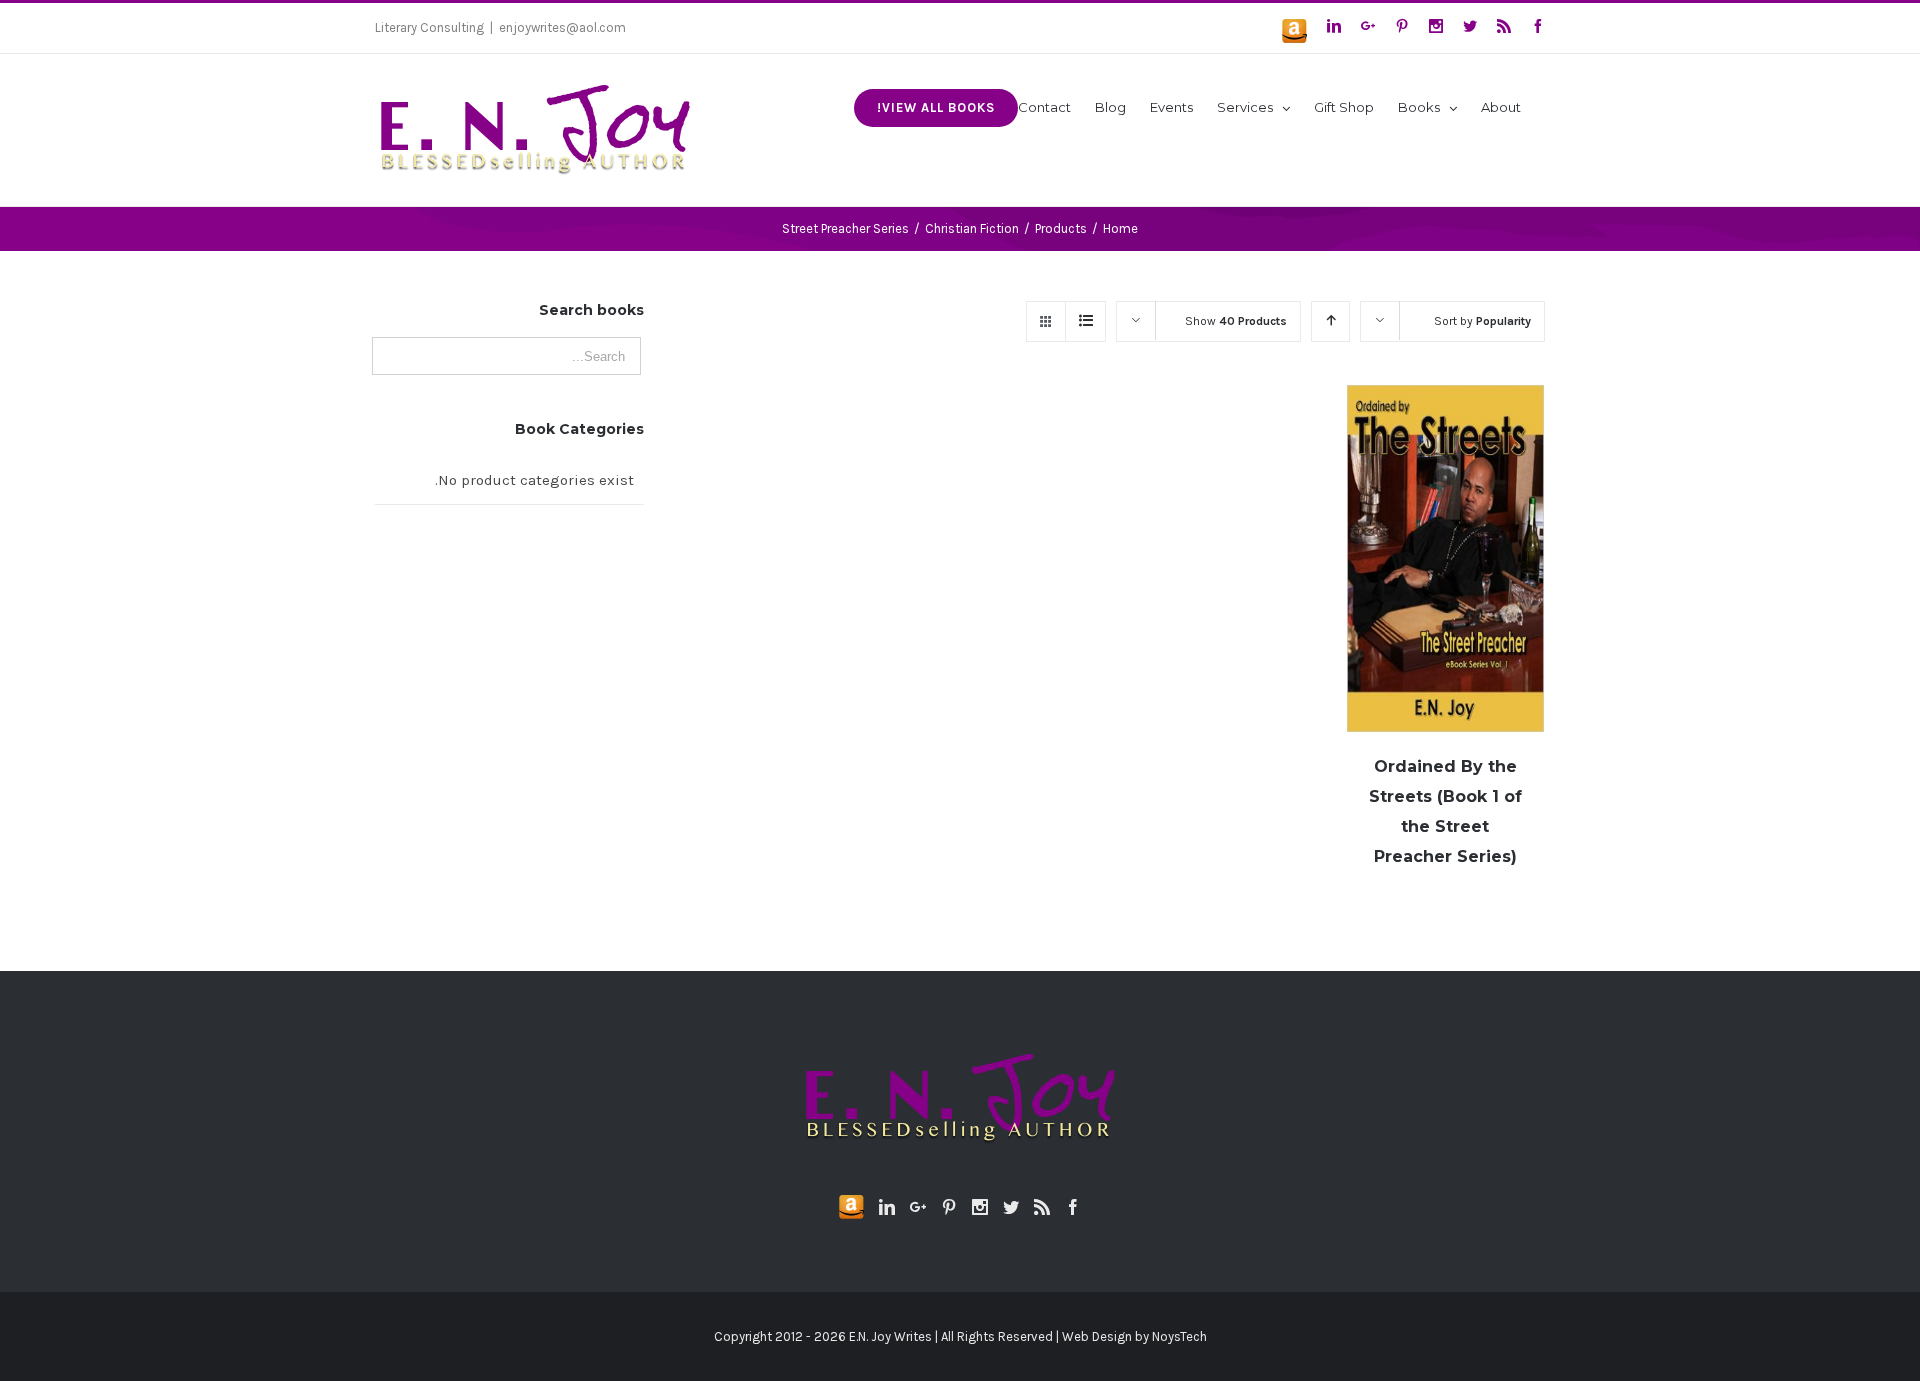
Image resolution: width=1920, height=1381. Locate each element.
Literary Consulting (429, 27)
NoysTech (1179, 1336)
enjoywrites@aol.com (562, 27)
